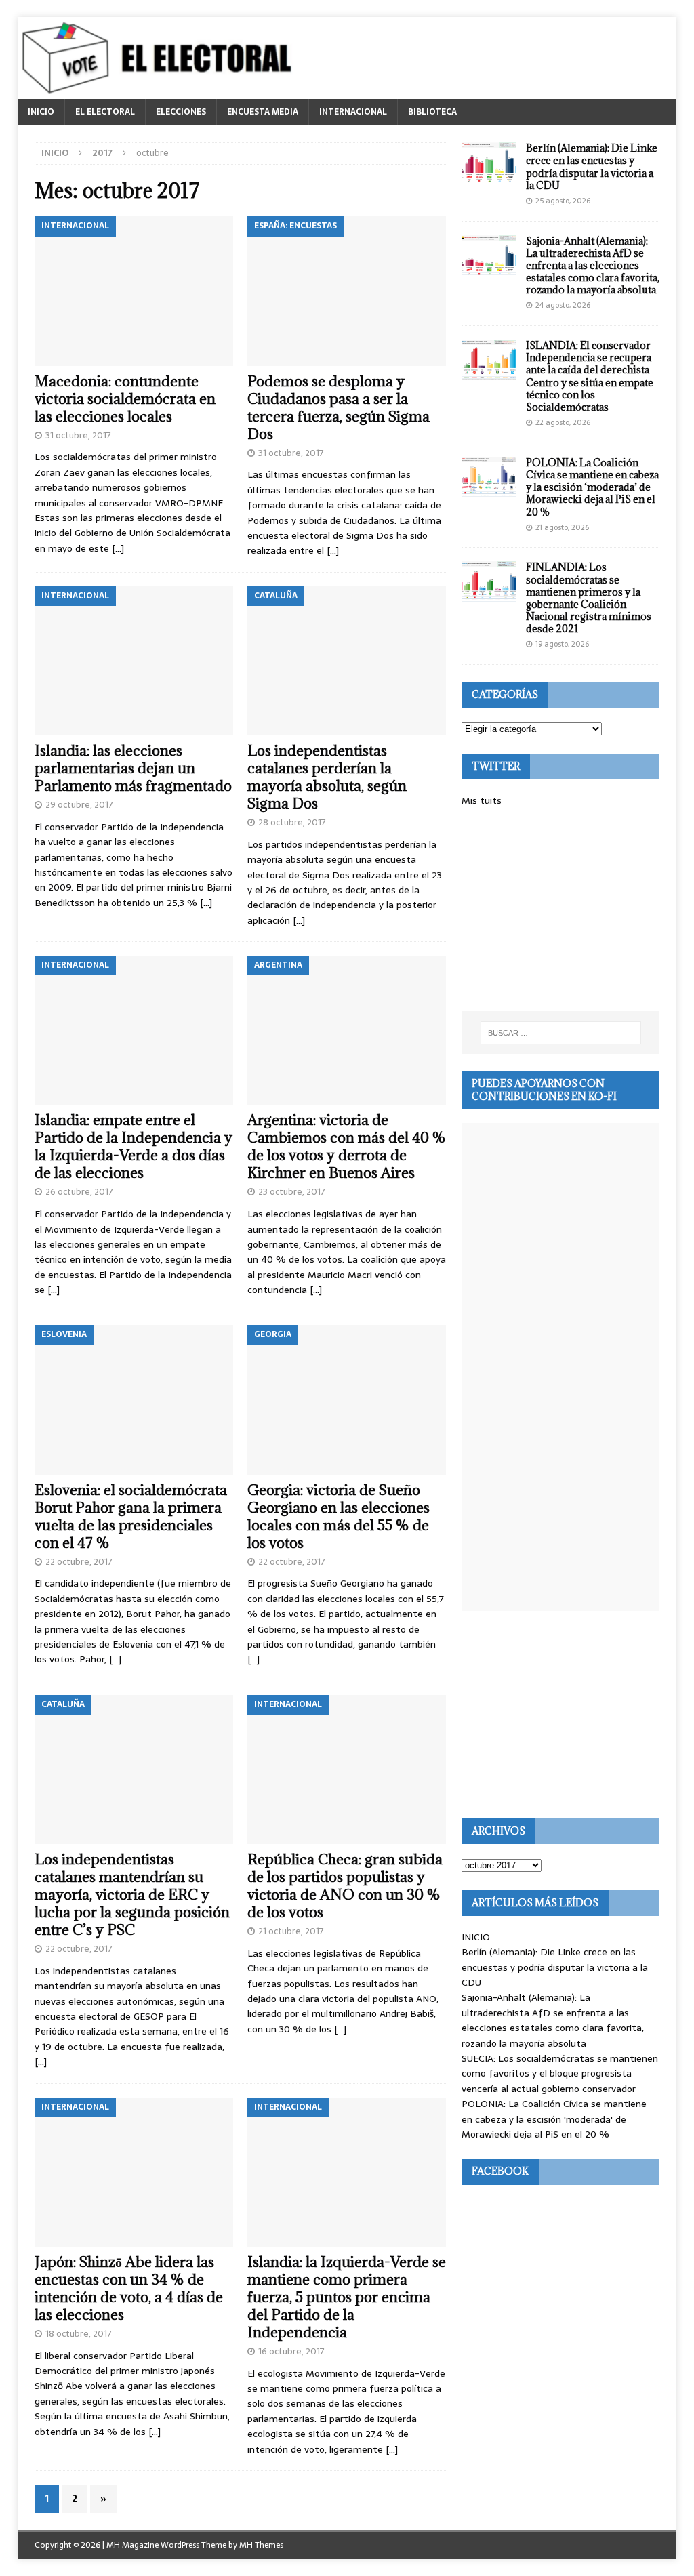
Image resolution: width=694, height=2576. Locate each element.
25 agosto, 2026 (563, 201)
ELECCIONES (181, 112)
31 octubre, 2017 (78, 435)
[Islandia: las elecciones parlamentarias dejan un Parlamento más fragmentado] (134, 661)
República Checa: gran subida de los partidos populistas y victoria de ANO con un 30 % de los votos (345, 1886)
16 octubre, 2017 (291, 2351)
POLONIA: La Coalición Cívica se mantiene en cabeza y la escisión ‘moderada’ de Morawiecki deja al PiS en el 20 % (592, 487)
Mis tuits (482, 800)
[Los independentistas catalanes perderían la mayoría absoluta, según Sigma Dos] (347, 661)
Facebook (500, 2171)
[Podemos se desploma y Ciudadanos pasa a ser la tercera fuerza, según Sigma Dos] (347, 291)
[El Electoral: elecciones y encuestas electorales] (160, 91)
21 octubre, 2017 (291, 1931)
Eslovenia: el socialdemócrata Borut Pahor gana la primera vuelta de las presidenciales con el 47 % (131, 1516)
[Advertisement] (560, 909)
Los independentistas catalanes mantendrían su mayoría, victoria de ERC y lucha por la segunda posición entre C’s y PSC (132, 1895)
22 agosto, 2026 (563, 422)
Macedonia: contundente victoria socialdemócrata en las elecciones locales (125, 399)
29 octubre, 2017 (79, 805)
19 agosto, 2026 (562, 644)
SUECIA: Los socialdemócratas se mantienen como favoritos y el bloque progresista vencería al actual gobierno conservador (560, 2073)
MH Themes (261, 2545)
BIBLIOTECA (432, 112)
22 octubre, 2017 (79, 1562)
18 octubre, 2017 (79, 2334)
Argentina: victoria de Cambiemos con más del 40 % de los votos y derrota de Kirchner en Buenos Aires (347, 1146)
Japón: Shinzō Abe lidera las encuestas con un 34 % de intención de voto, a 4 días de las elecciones (129, 2288)
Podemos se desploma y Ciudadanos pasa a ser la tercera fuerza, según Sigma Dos (339, 408)
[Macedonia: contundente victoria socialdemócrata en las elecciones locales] (134, 291)
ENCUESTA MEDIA (263, 112)
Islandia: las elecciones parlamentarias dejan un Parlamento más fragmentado (133, 768)
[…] (118, 548)
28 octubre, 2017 (292, 822)
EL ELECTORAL (105, 112)
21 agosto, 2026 (562, 527)
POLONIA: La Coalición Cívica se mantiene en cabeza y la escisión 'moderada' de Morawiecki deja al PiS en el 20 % (554, 2119)
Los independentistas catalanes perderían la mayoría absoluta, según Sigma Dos (327, 777)
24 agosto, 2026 (563, 305)
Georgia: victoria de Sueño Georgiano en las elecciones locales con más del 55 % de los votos (339, 1516)
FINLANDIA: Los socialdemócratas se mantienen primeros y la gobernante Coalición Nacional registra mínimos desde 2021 (589, 598)
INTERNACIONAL (353, 112)
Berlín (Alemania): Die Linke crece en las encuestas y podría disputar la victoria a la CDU (592, 167)
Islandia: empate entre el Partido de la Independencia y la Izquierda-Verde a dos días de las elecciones (134, 1146)
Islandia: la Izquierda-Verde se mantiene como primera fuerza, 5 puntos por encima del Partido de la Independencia (347, 2297)
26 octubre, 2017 (79, 1192)
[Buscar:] (561, 1033)
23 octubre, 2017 (292, 1192)
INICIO (41, 112)
